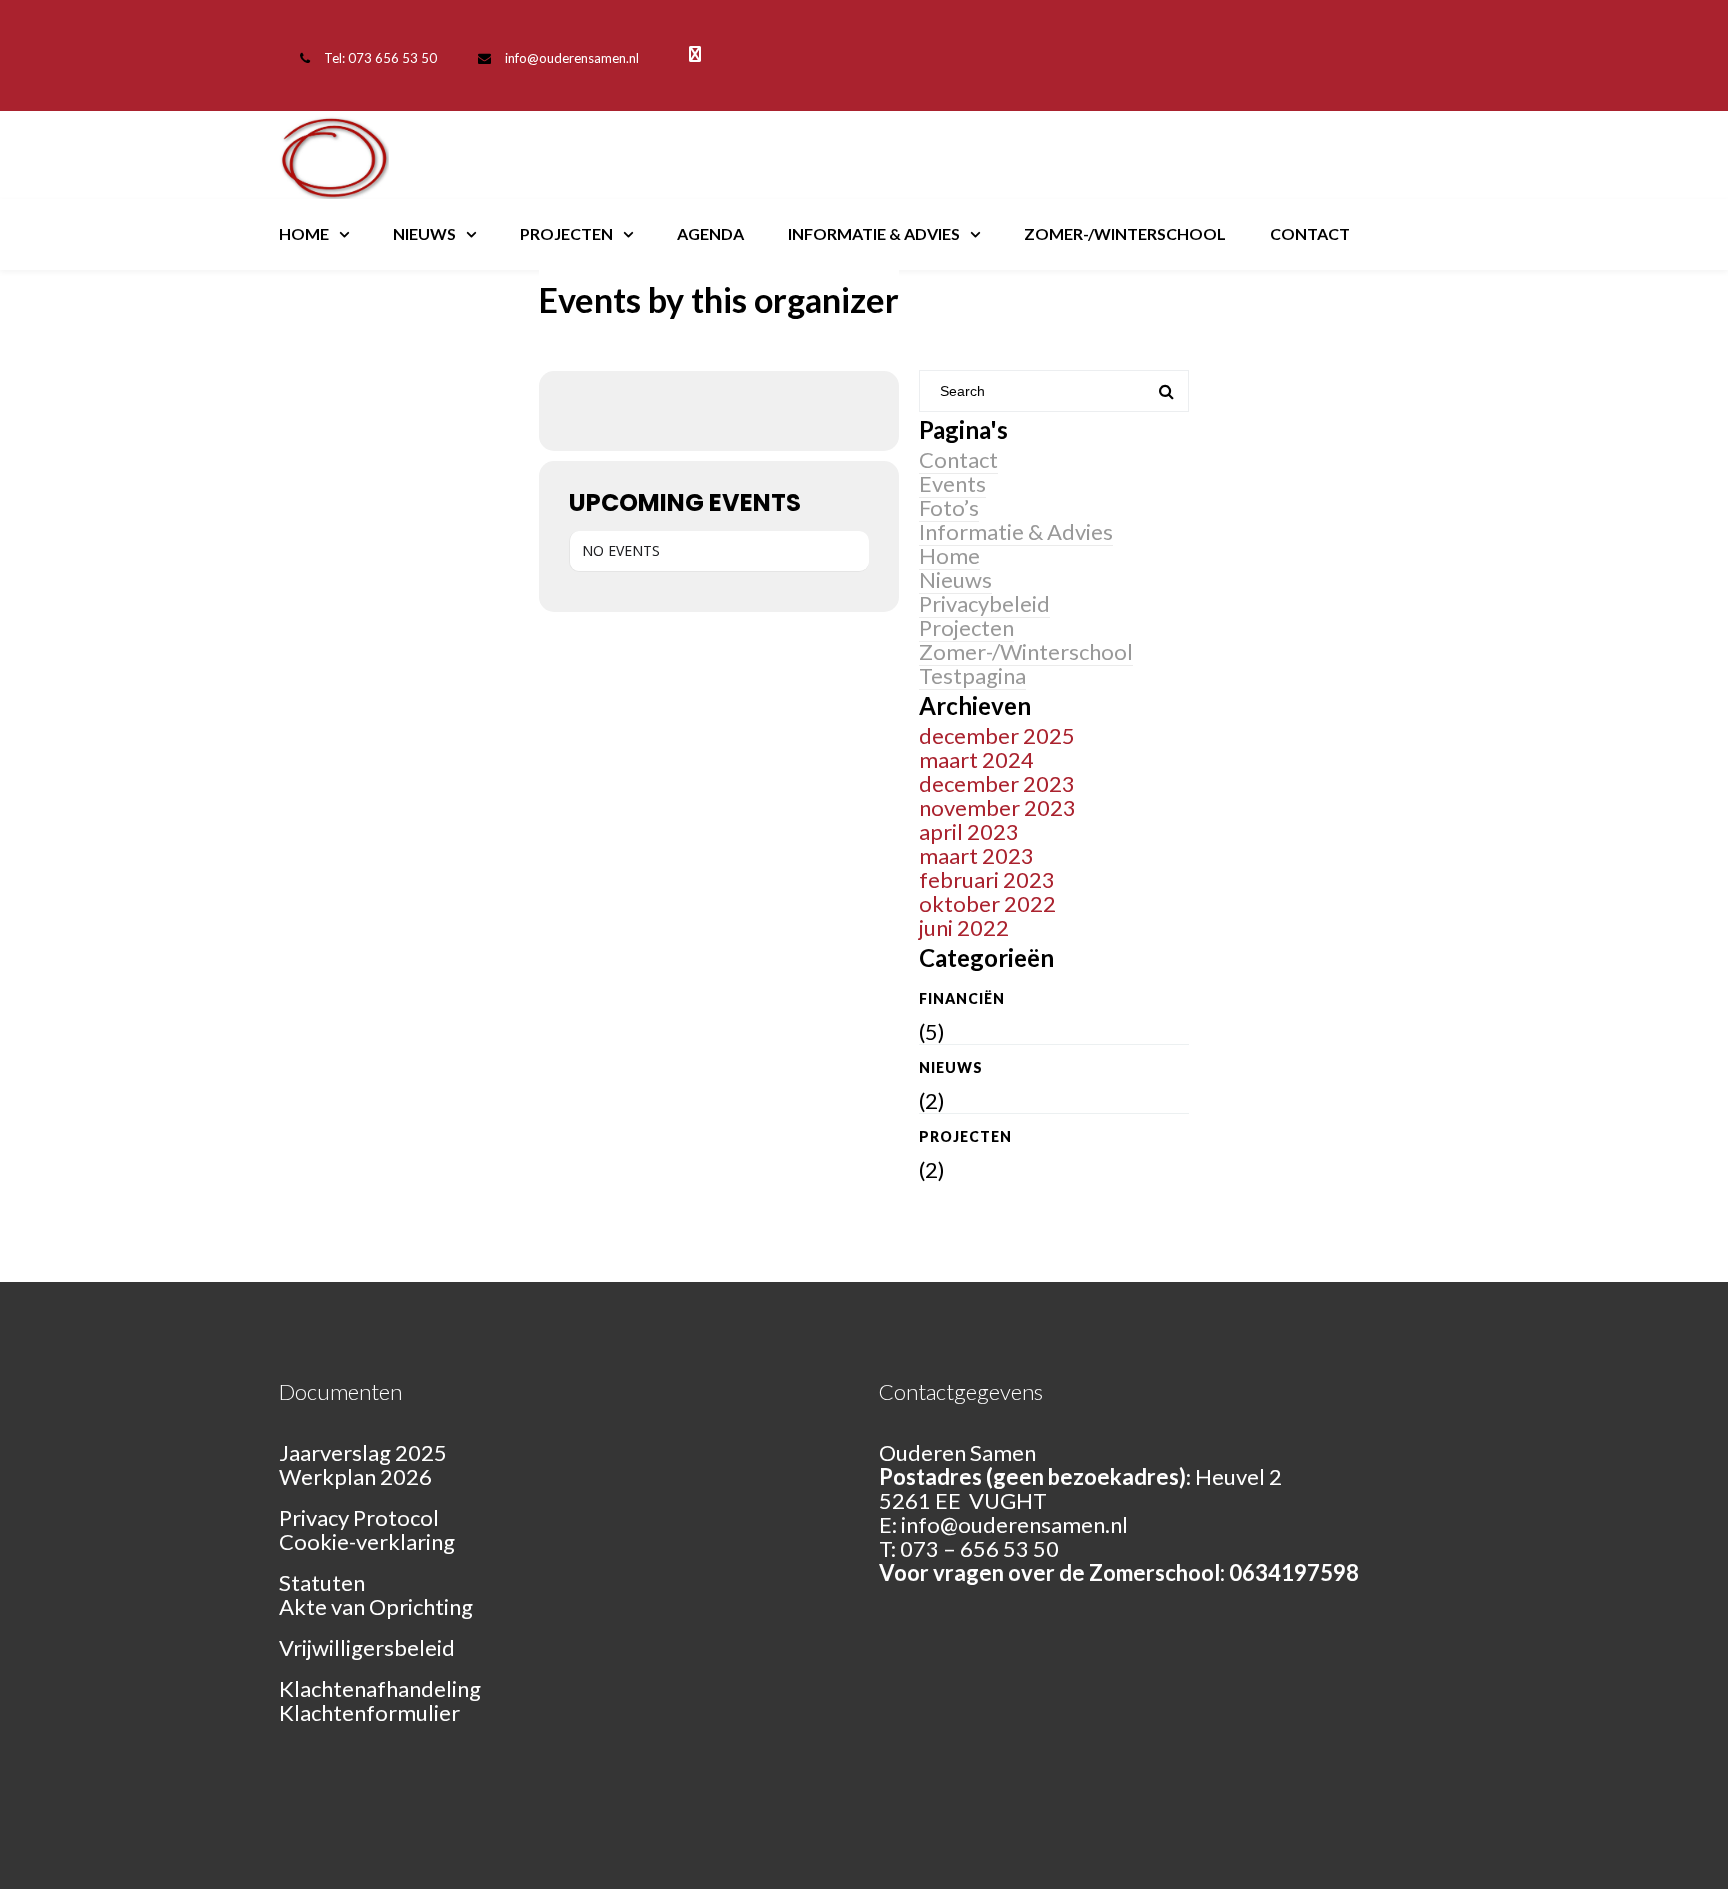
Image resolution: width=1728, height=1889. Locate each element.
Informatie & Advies (874, 233)
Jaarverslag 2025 (363, 1452)
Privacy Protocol (359, 1517)
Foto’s (949, 507)
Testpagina (972, 675)
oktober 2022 (987, 903)
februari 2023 (987, 879)
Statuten (322, 1582)
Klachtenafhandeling (380, 1688)
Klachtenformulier (369, 1712)
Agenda (710, 233)
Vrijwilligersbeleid (367, 1647)
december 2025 (997, 735)
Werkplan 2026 (355, 1476)
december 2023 (997, 783)
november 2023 (997, 807)
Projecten (566, 233)
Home (304, 233)
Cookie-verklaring (367, 1541)
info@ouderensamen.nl (572, 58)
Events (952, 483)
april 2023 (969, 831)
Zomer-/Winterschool (1125, 233)
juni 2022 (964, 927)
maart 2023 (976, 855)
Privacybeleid (984, 603)
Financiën (962, 998)
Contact (1310, 233)
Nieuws (424, 233)
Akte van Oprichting (376, 1606)
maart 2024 (976, 759)
